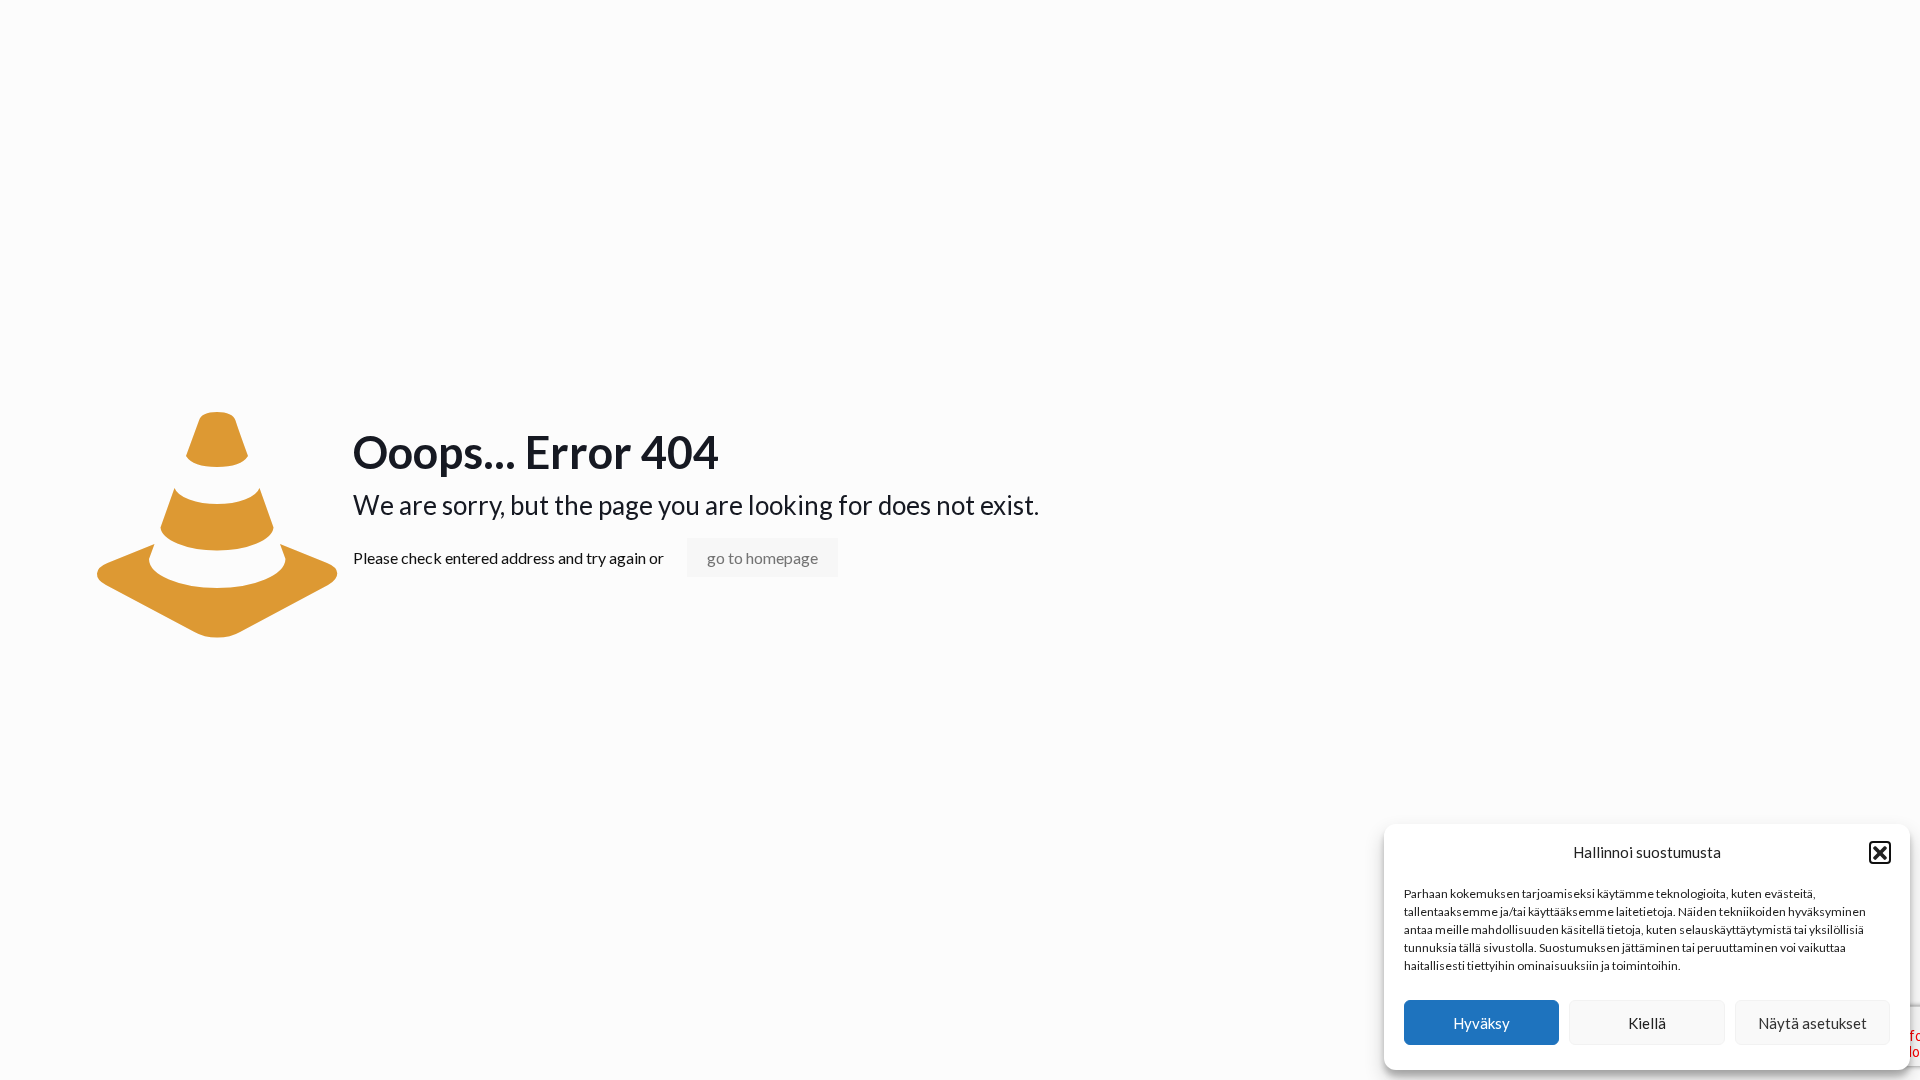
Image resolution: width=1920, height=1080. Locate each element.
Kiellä (1647, 1023)
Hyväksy (1481, 1023)
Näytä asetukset (1812, 1023)
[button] (1880, 852)
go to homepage (762, 557)
